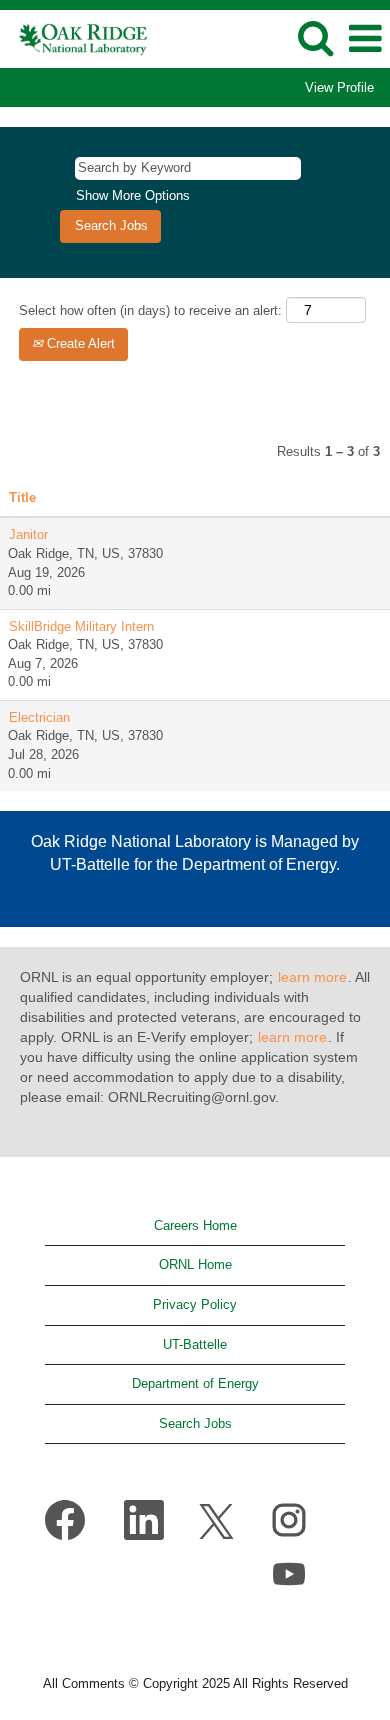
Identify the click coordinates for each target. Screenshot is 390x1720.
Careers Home (195, 1225)
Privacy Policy (195, 1304)
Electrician (39, 717)
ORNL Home (195, 1264)
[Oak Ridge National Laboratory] (76, 37)
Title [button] (22, 497)
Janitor (28, 534)
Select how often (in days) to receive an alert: (150, 310)
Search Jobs (195, 1423)
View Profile (339, 87)
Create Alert (79, 343)
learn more (312, 977)
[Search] (315, 37)
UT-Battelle (195, 1344)
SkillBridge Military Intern (81, 626)
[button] (365, 38)
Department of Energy (195, 1383)
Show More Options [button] (133, 195)
